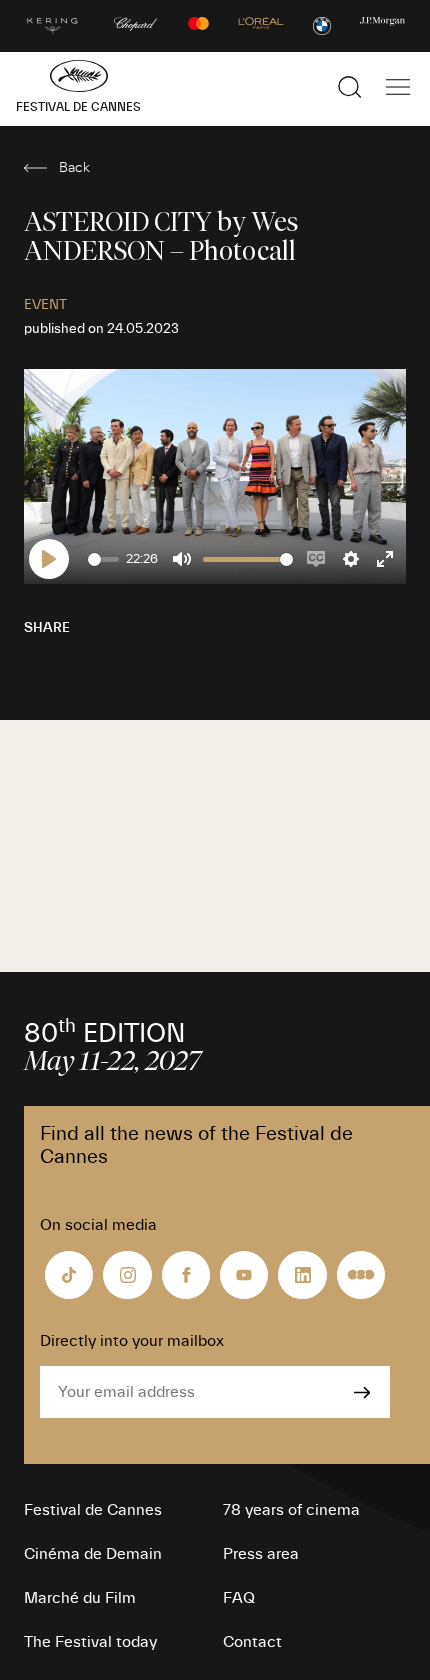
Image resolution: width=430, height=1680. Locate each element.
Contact (252, 1642)
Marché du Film (80, 1598)
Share (47, 628)
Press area (261, 1554)
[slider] (103, 559)
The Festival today (90, 1642)
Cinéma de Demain (93, 1554)
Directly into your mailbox (132, 1341)
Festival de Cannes (93, 1510)
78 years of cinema (291, 1510)
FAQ (239, 1598)
